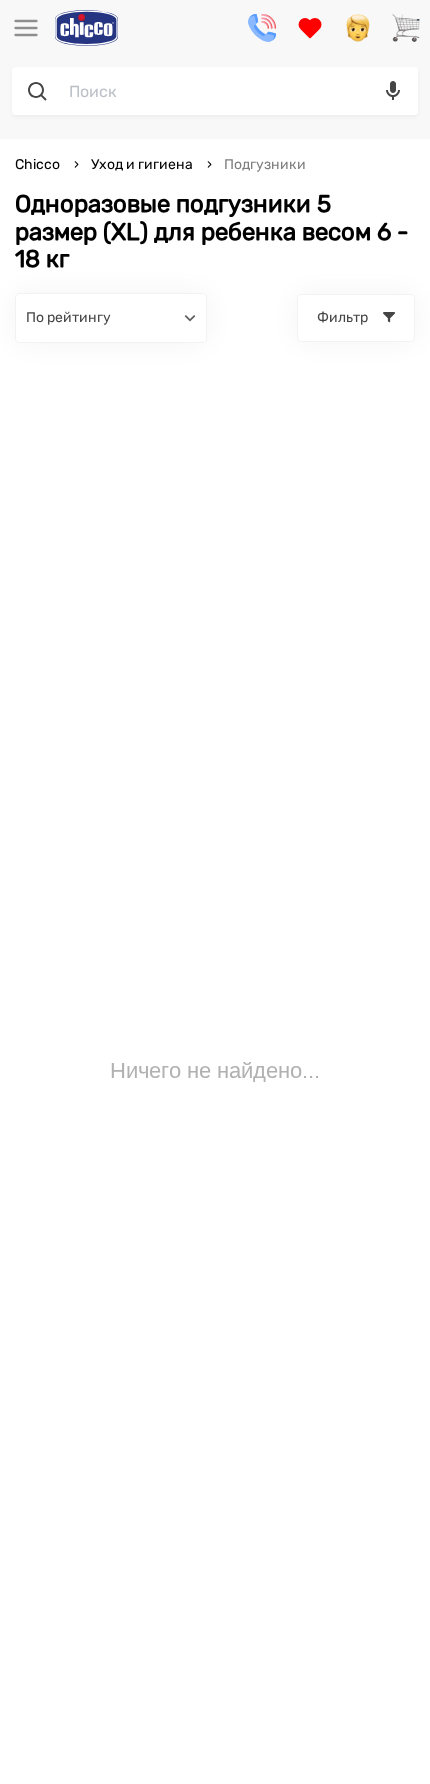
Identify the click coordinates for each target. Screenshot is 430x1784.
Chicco (39, 164)
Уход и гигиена (142, 164)
